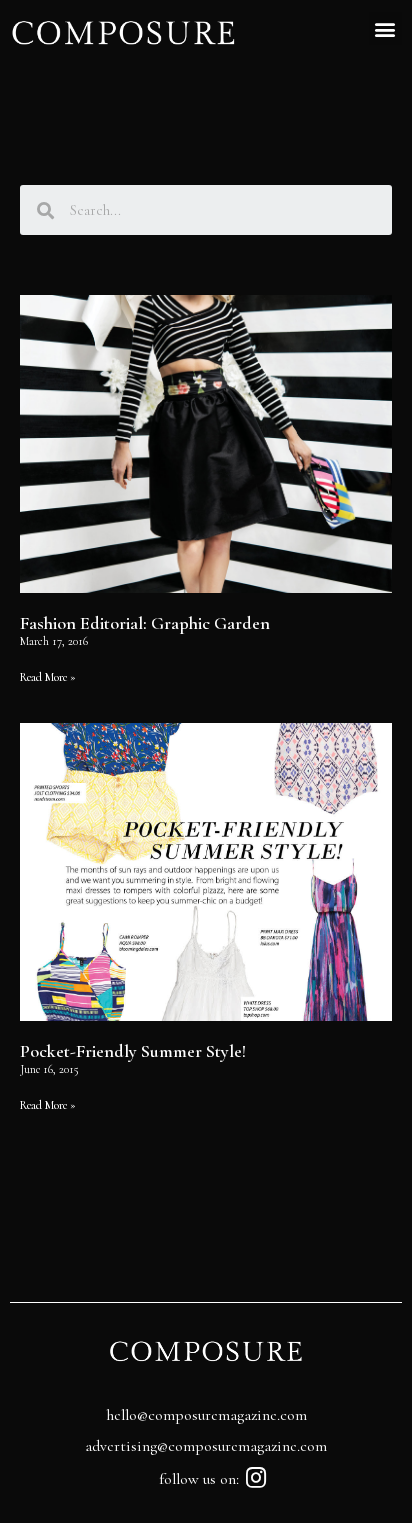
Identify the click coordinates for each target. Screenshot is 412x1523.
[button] (385, 28)
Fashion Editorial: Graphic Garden (145, 623)
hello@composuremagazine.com (206, 1415)
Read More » (48, 677)
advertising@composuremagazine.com (206, 1446)
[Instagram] (256, 1477)
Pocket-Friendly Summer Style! (133, 1051)
